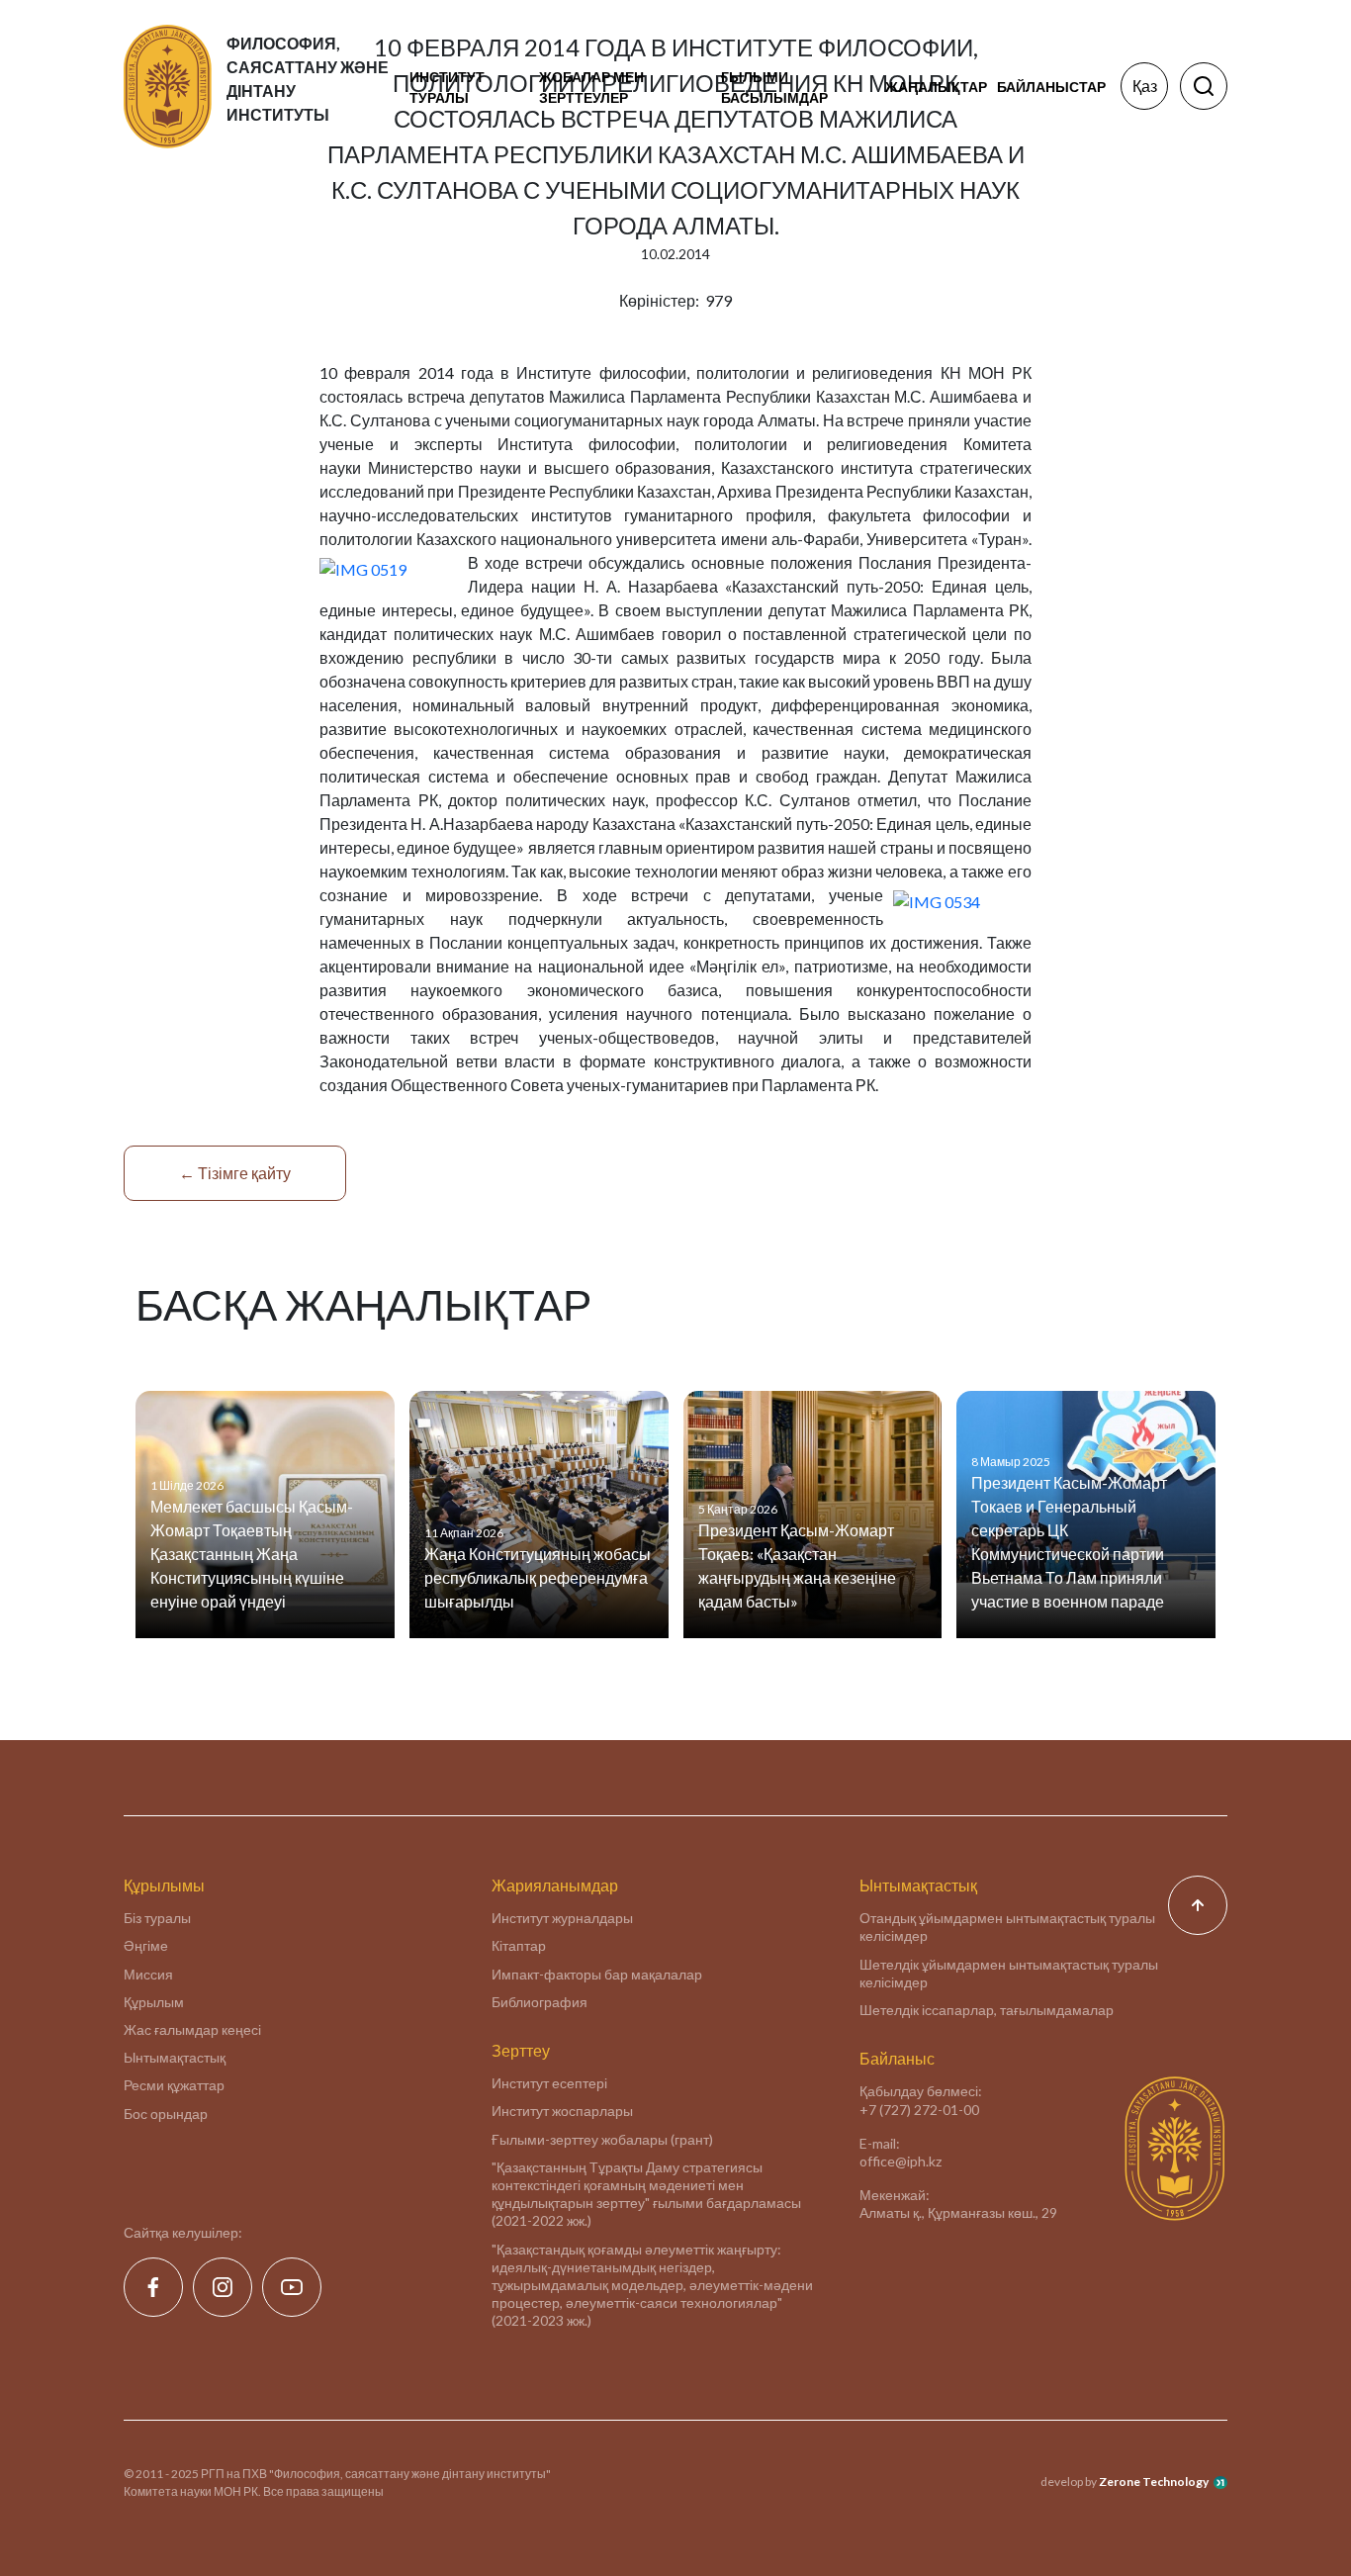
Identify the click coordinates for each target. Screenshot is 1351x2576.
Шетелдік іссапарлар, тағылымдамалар (987, 2010)
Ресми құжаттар (174, 2085)
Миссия (148, 1974)
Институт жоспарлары (562, 2111)
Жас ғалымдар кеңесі (192, 2029)
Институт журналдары (562, 1918)
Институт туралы (447, 87)
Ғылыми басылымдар (774, 87)
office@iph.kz (901, 2161)
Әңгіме (146, 1945)
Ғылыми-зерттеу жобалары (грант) (602, 2139)
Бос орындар (166, 2114)
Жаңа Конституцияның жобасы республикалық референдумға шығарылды (538, 1577)
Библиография (540, 2002)
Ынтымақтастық (175, 2057)
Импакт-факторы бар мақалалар (597, 1974)
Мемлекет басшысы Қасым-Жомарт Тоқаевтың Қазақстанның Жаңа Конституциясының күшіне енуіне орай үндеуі (252, 1554)
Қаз (1145, 86)
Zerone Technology (1154, 2482)
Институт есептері (549, 2083)
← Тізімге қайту (235, 1173)
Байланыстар (1051, 87)
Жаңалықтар (936, 87)
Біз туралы (157, 1918)
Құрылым (154, 2002)
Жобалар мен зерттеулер (591, 87)
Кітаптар (519, 1945)
